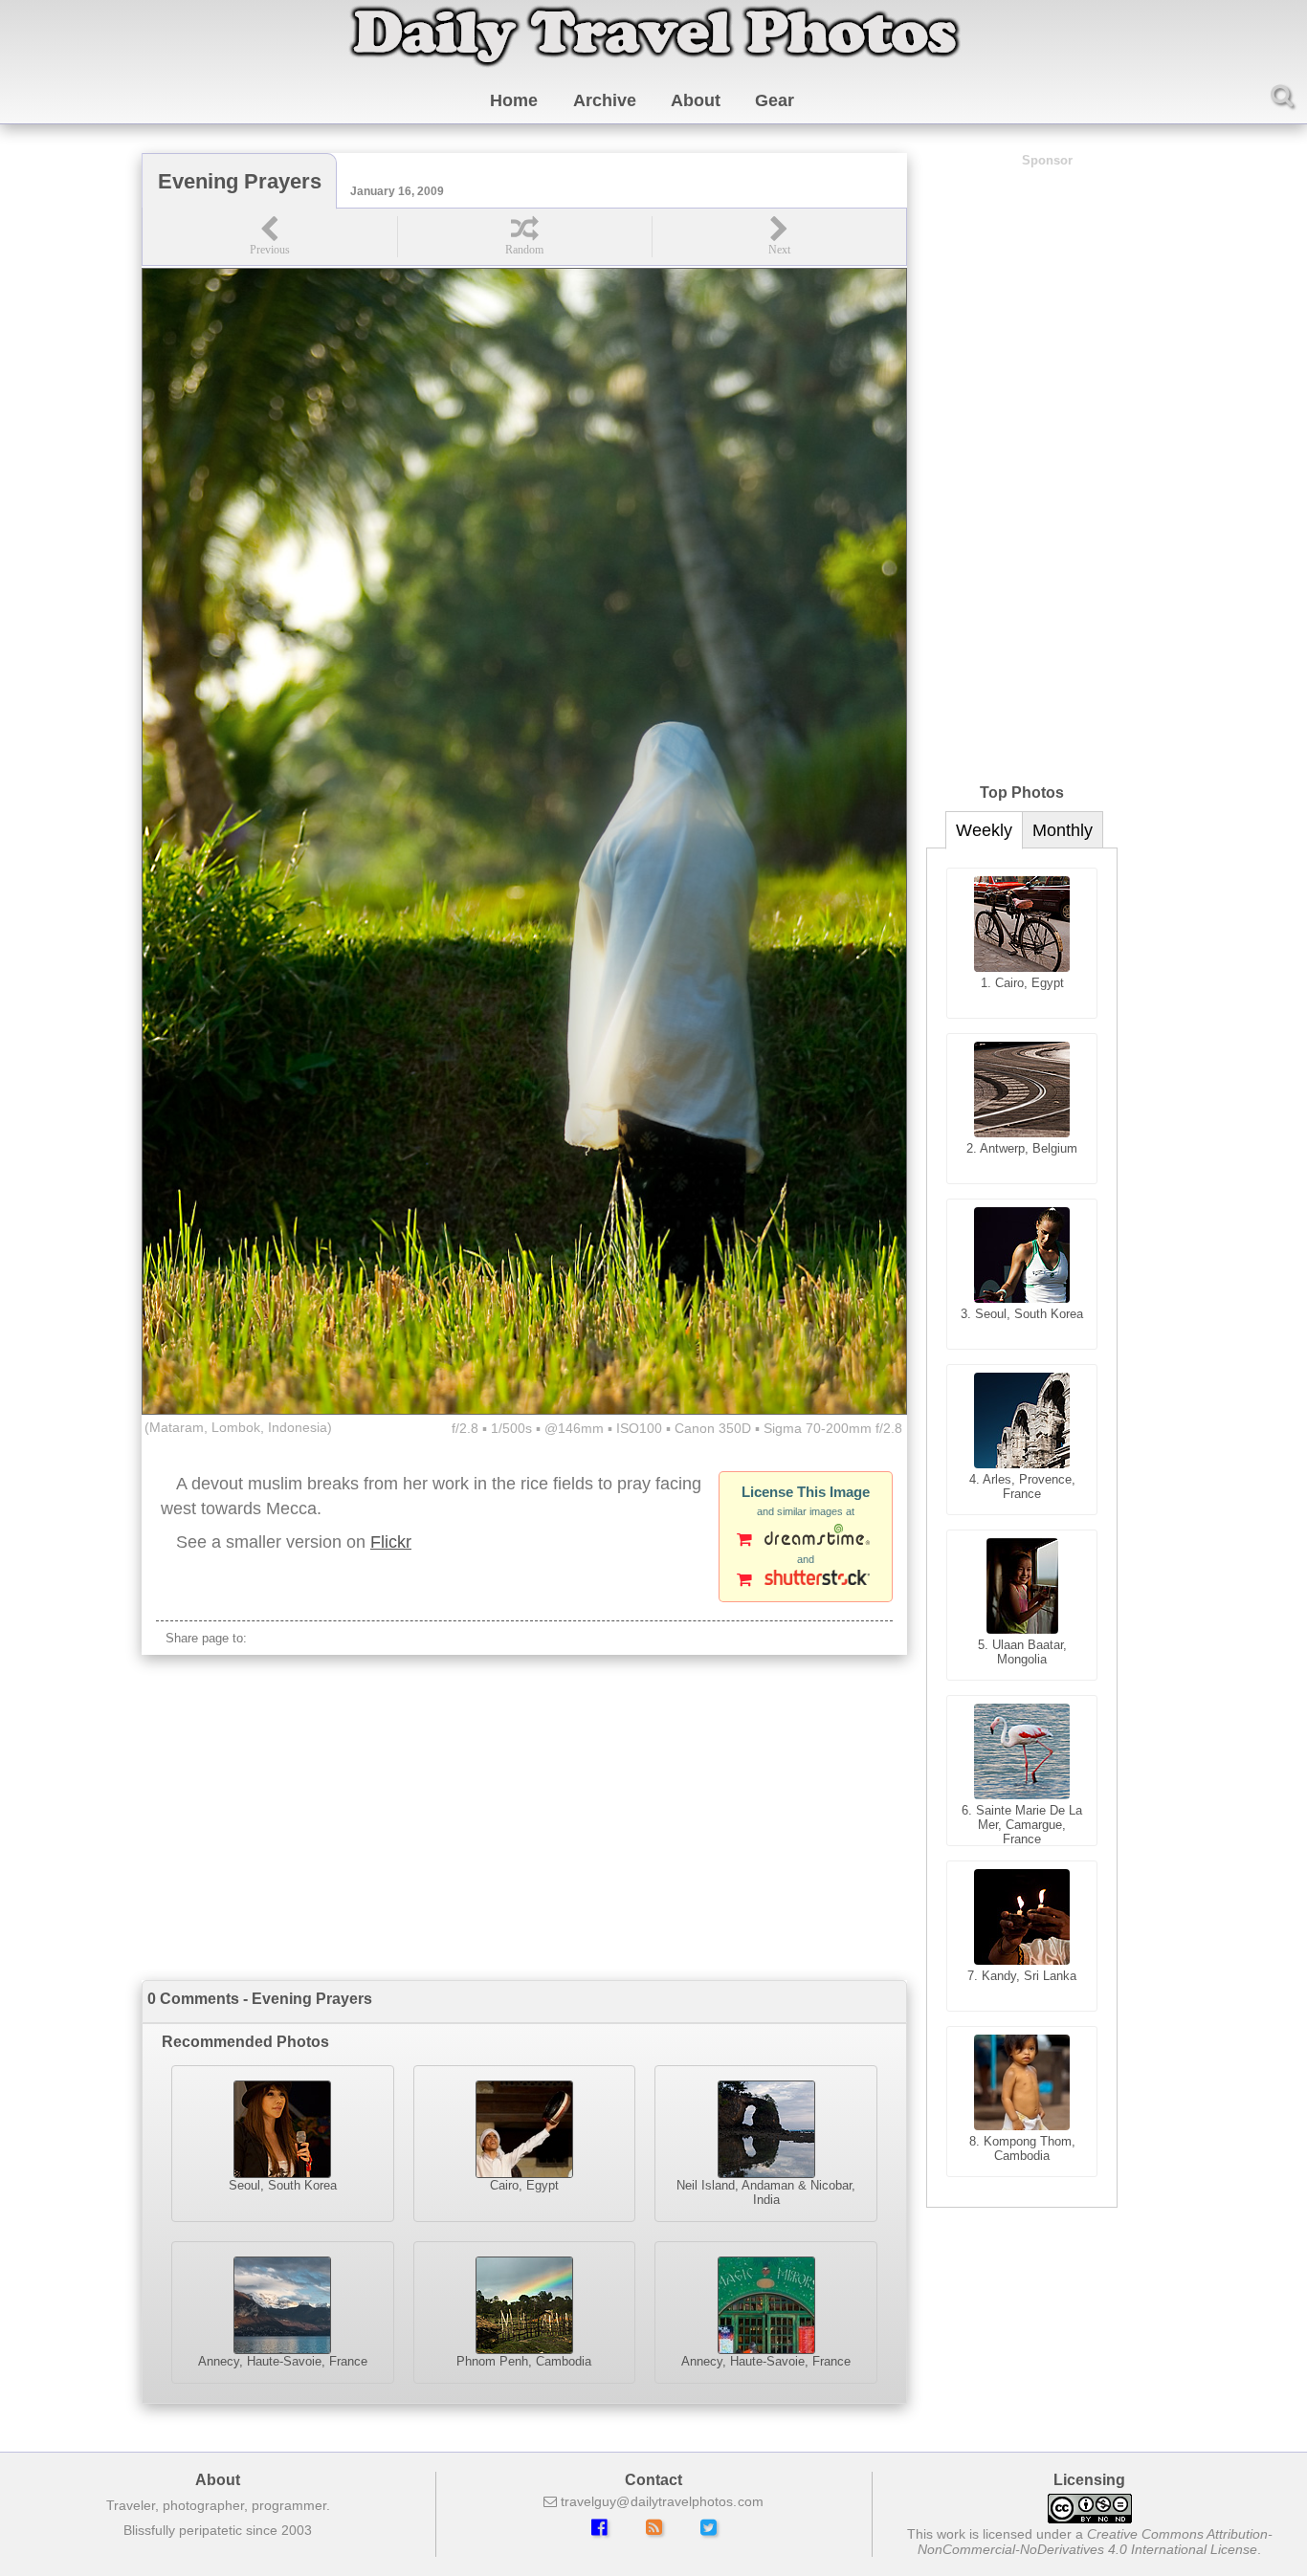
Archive (605, 100)
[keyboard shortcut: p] (270, 237)
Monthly (1063, 830)
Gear (775, 100)
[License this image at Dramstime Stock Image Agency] (806, 1541)
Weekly (984, 830)
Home (514, 100)
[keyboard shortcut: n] (779, 237)
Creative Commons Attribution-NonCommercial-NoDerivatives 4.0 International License (1095, 2542)
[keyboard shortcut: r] (524, 237)
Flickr (391, 1542)
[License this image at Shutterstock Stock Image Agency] (806, 1581)
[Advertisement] (524, 1817)
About (696, 100)
